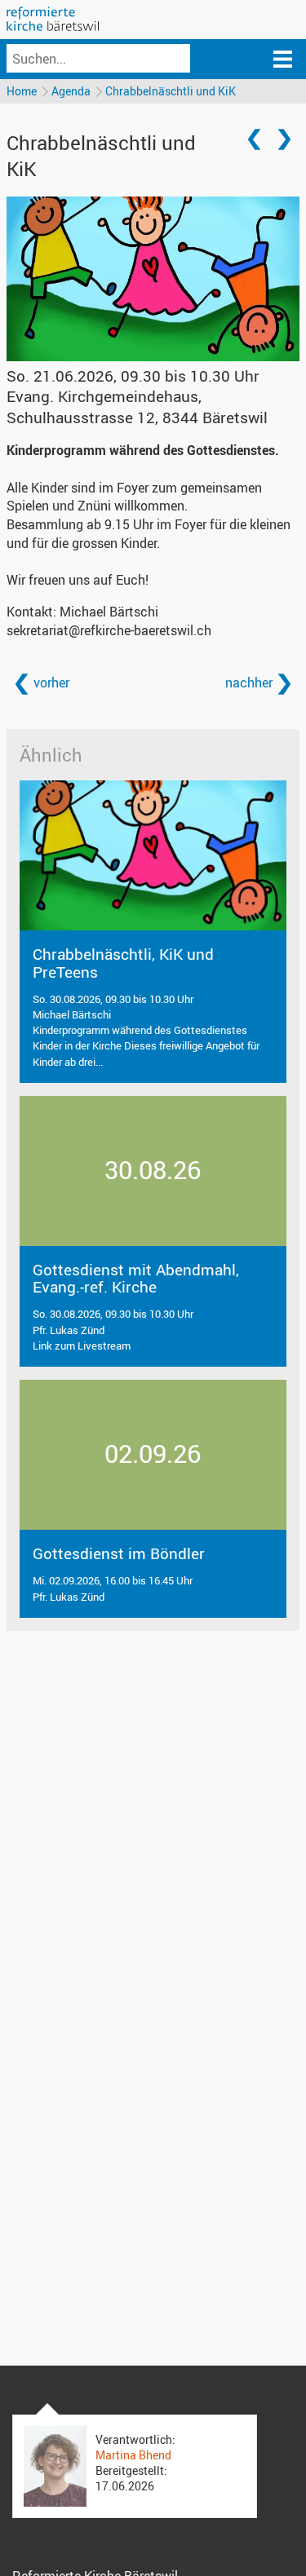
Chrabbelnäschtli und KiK (171, 91)
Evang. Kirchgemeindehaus (137, 407)
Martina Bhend (133, 2455)
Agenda (71, 91)
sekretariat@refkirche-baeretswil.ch (109, 630)
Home (22, 91)
